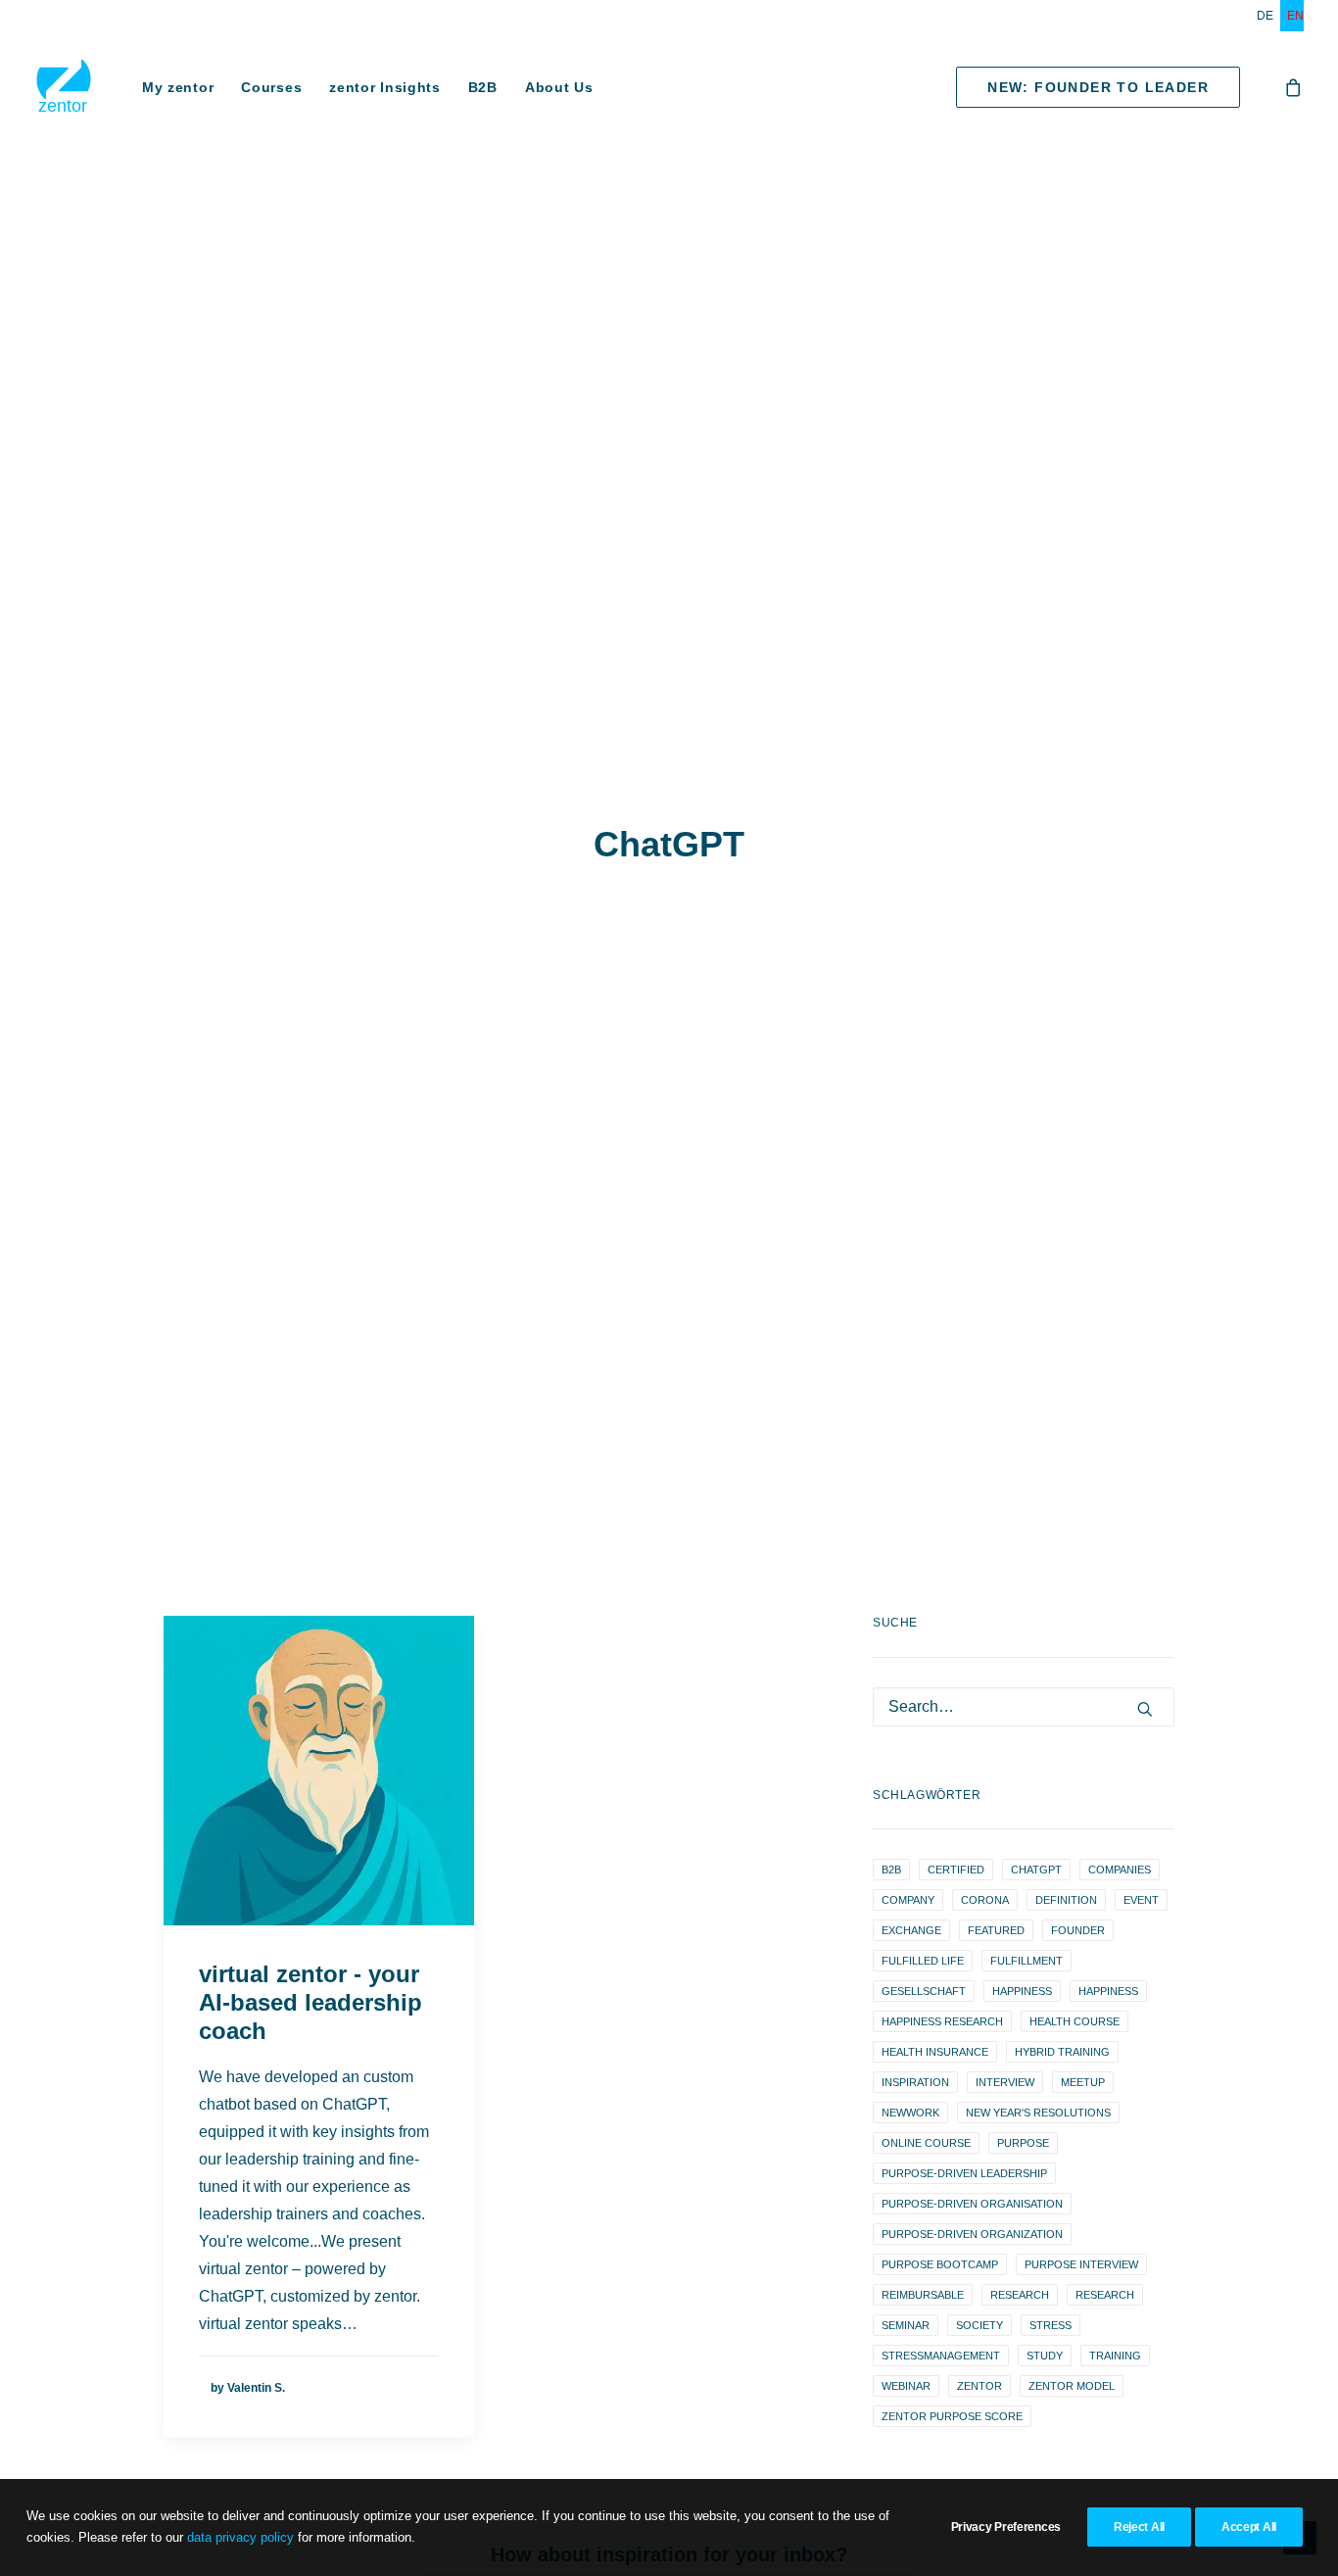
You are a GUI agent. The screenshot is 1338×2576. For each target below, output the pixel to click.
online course (926, 2143)
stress (1051, 2325)
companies (1120, 1870)
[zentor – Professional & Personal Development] (64, 87)
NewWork (910, 2113)
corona (985, 1900)
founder (1078, 1930)
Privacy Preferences (1006, 2527)
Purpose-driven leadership (964, 2173)
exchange (911, 1930)
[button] (319, 1771)
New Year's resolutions (1038, 2113)
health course (1075, 2021)
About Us (559, 87)
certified (956, 1870)
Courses (271, 87)
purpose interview (1081, 2264)
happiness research (942, 2021)
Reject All (1139, 2527)
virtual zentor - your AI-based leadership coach (311, 2002)
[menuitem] (1268, 16)
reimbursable (923, 2295)
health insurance (935, 2052)
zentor (980, 2386)
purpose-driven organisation (972, 2204)
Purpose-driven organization (972, 2234)
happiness (1022, 1991)
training (1115, 2356)
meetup (1083, 2082)
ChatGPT (1036, 1870)
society (980, 2325)
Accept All (1249, 2527)
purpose (1023, 2143)
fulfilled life (923, 1961)
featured (996, 1930)
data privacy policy (240, 2537)
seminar (906, 2325)
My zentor (178, 87)
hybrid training (1062, 2052)
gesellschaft (924, 1991)
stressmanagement (941, 2356)
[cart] (1294, 87)
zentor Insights (385, 87)
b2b (891, 1870)
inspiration (915, 2082)
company (908, 1900)
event (1141, 1900)
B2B (483, 87)
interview (1005, 2082)
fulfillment (1027, 1961)
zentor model (1072, 2386)
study (1045, 2356)
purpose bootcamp (940, 2264)
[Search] (1024, 1707)
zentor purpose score (952, 2416)
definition (1066, 1900)
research (1020, 2295)
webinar (906, 2386)
